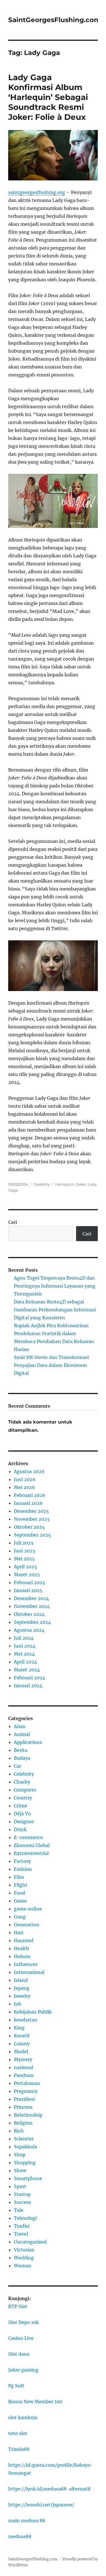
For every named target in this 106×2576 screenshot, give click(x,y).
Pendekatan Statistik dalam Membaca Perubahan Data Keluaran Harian (54, 1341)
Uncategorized (30, 2242)
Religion (23, 2123)
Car (18, 1766)
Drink (20, 1829)
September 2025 (32, 1535)
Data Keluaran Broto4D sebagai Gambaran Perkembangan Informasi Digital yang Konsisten (55, 1310)
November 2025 (32, 1519)
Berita (21, 1750)
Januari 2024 (28, 1686)
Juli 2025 (24, 1543)
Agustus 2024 (29, 1630)
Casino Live (21, 2338)
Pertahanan (27, 2083)
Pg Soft (16, 2386)
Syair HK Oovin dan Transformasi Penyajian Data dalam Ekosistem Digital (51, 1365)
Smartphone (28, 2178)
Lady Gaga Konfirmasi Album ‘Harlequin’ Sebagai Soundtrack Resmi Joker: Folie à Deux (48, 97)
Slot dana (19, 2354)
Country (23, 1798)
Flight (21, 1885)
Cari (13, 1222)
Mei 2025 (24, 1559)
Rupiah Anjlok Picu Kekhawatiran (51, 1326)
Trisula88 (19, 2449)
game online (28, 1909)
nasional (23, 2067)
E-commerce (28, 1837)
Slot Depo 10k (23, 2322)
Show (20, 2170)
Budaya (22, 1758)
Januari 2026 (28, 1503)
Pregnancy (26, 2091)
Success (22, 2202)
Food (20, 1893)
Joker (81, 1184)
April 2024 (25, 1662)
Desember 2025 (31, 1511)
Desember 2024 (31, 1598)
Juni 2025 (25, 1551)
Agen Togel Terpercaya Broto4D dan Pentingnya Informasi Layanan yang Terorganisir (55, 1286)
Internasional (29, 1972)
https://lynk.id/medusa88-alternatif (49, 2489)
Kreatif (22, 2036)
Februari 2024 (30, 1678)
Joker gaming (23, 2370)
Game (20, 1901)
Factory (22, 1861)
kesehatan (26, 2020)
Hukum (22, 1956)
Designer (24, 1821)
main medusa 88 (27, 2520)
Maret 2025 (27, 1574)
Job (18, 2004)
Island (21, 1980)
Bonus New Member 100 (35, 2402)
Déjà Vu (22, 1814)
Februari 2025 (30, 1582)
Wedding (24, 2258)
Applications (28, 1742)
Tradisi (22, 2226)
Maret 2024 (27, 1670)
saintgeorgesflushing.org (37, 192)
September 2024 (32, 1622)
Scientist (24, 2139)
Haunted (24, 1940)
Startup (22, 2194)
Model (21, 2051)
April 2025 (25, 1567)
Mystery (23, 2059)
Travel (21, 2234)
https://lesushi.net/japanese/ (41, 2505)
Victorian (24, 2250)
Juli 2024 (24, 1638)
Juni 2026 (25, 1479)
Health (21, 1948)
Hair (19, 1932)
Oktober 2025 (29, 1527)
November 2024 (32, 1606)
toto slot (18, 2433)
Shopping (25, 2162)
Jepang (22, 1988)
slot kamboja (23, 2417)
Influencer (26, 1964)
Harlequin (65, 1184)
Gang (20, 1917)
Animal (22, 1734)
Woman (23, 2266)
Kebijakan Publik (33, 2012)
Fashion (23, 1869)
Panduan (24, 2075)
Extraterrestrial (31, 1853)
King (19, 2028)
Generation (27, 1925)
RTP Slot (18, 2306)
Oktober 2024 (29, 1614)
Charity (22, 1782)
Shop (20, 2155)
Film (19, 1877)
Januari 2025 (28, 1590)
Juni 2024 (25, 1646)
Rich (19, 2131)
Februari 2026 (30, 1495)
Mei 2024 (24, 1654)
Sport (20, 2186)
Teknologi (25, 2218)
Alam (20, 1726)
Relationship (28, 2115)
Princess (23, 2107)
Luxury (22, 2044)
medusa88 (20, 2536)
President (25, 2099)
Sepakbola (25, 2147)
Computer (25, 1790)
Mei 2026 (24, 1487)
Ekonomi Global (32, 1845)
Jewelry (22, 1996)
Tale (19, 2210)
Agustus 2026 (29, 1471)
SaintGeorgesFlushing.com (54, 20)
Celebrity (42, 1184)
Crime (20, 1806)
